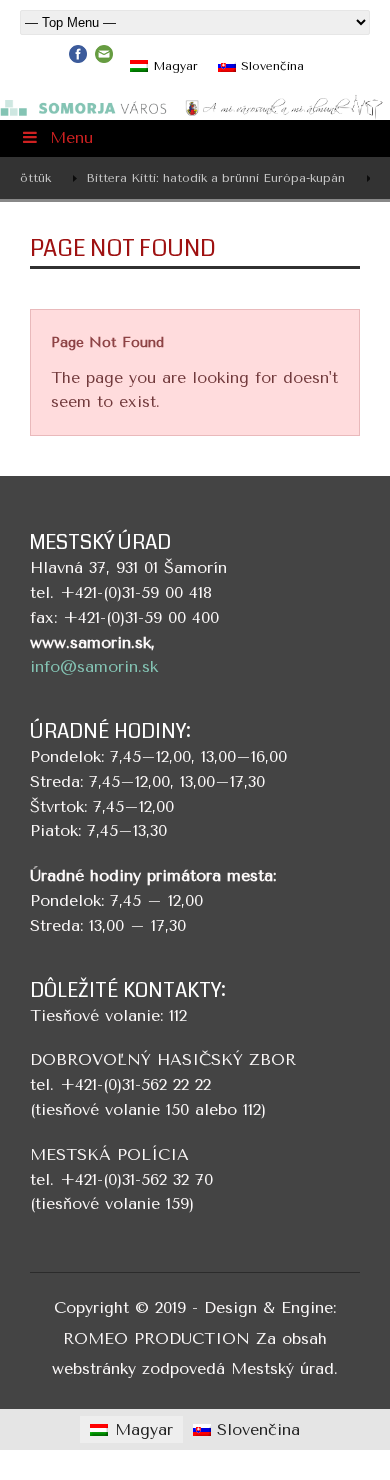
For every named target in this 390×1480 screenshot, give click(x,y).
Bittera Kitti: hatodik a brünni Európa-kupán (206, 178)
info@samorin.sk (94, 666)
